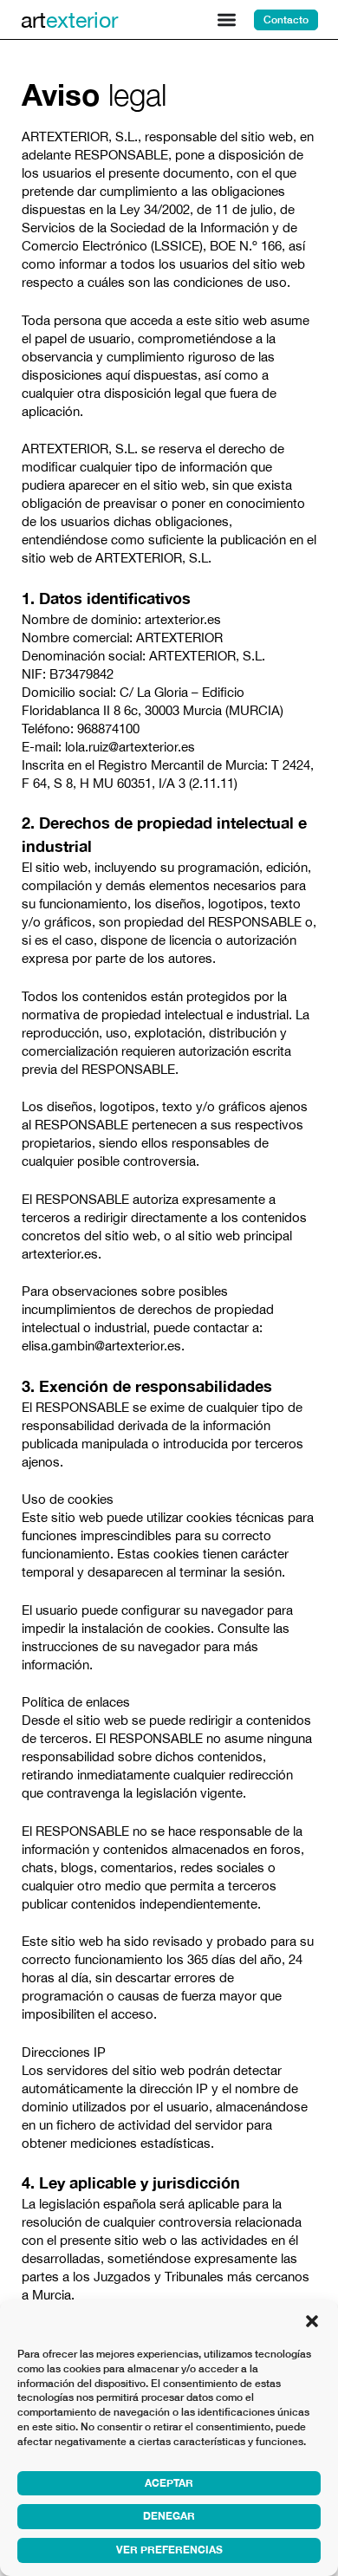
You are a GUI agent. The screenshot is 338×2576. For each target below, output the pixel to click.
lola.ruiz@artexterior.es (130, 747)
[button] (312, 2321)
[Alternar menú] (227, 20)
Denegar (169, 2516)
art (69, 20)
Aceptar (169, 2483)
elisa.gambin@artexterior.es (101, 1346)
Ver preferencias (169, 2550)
